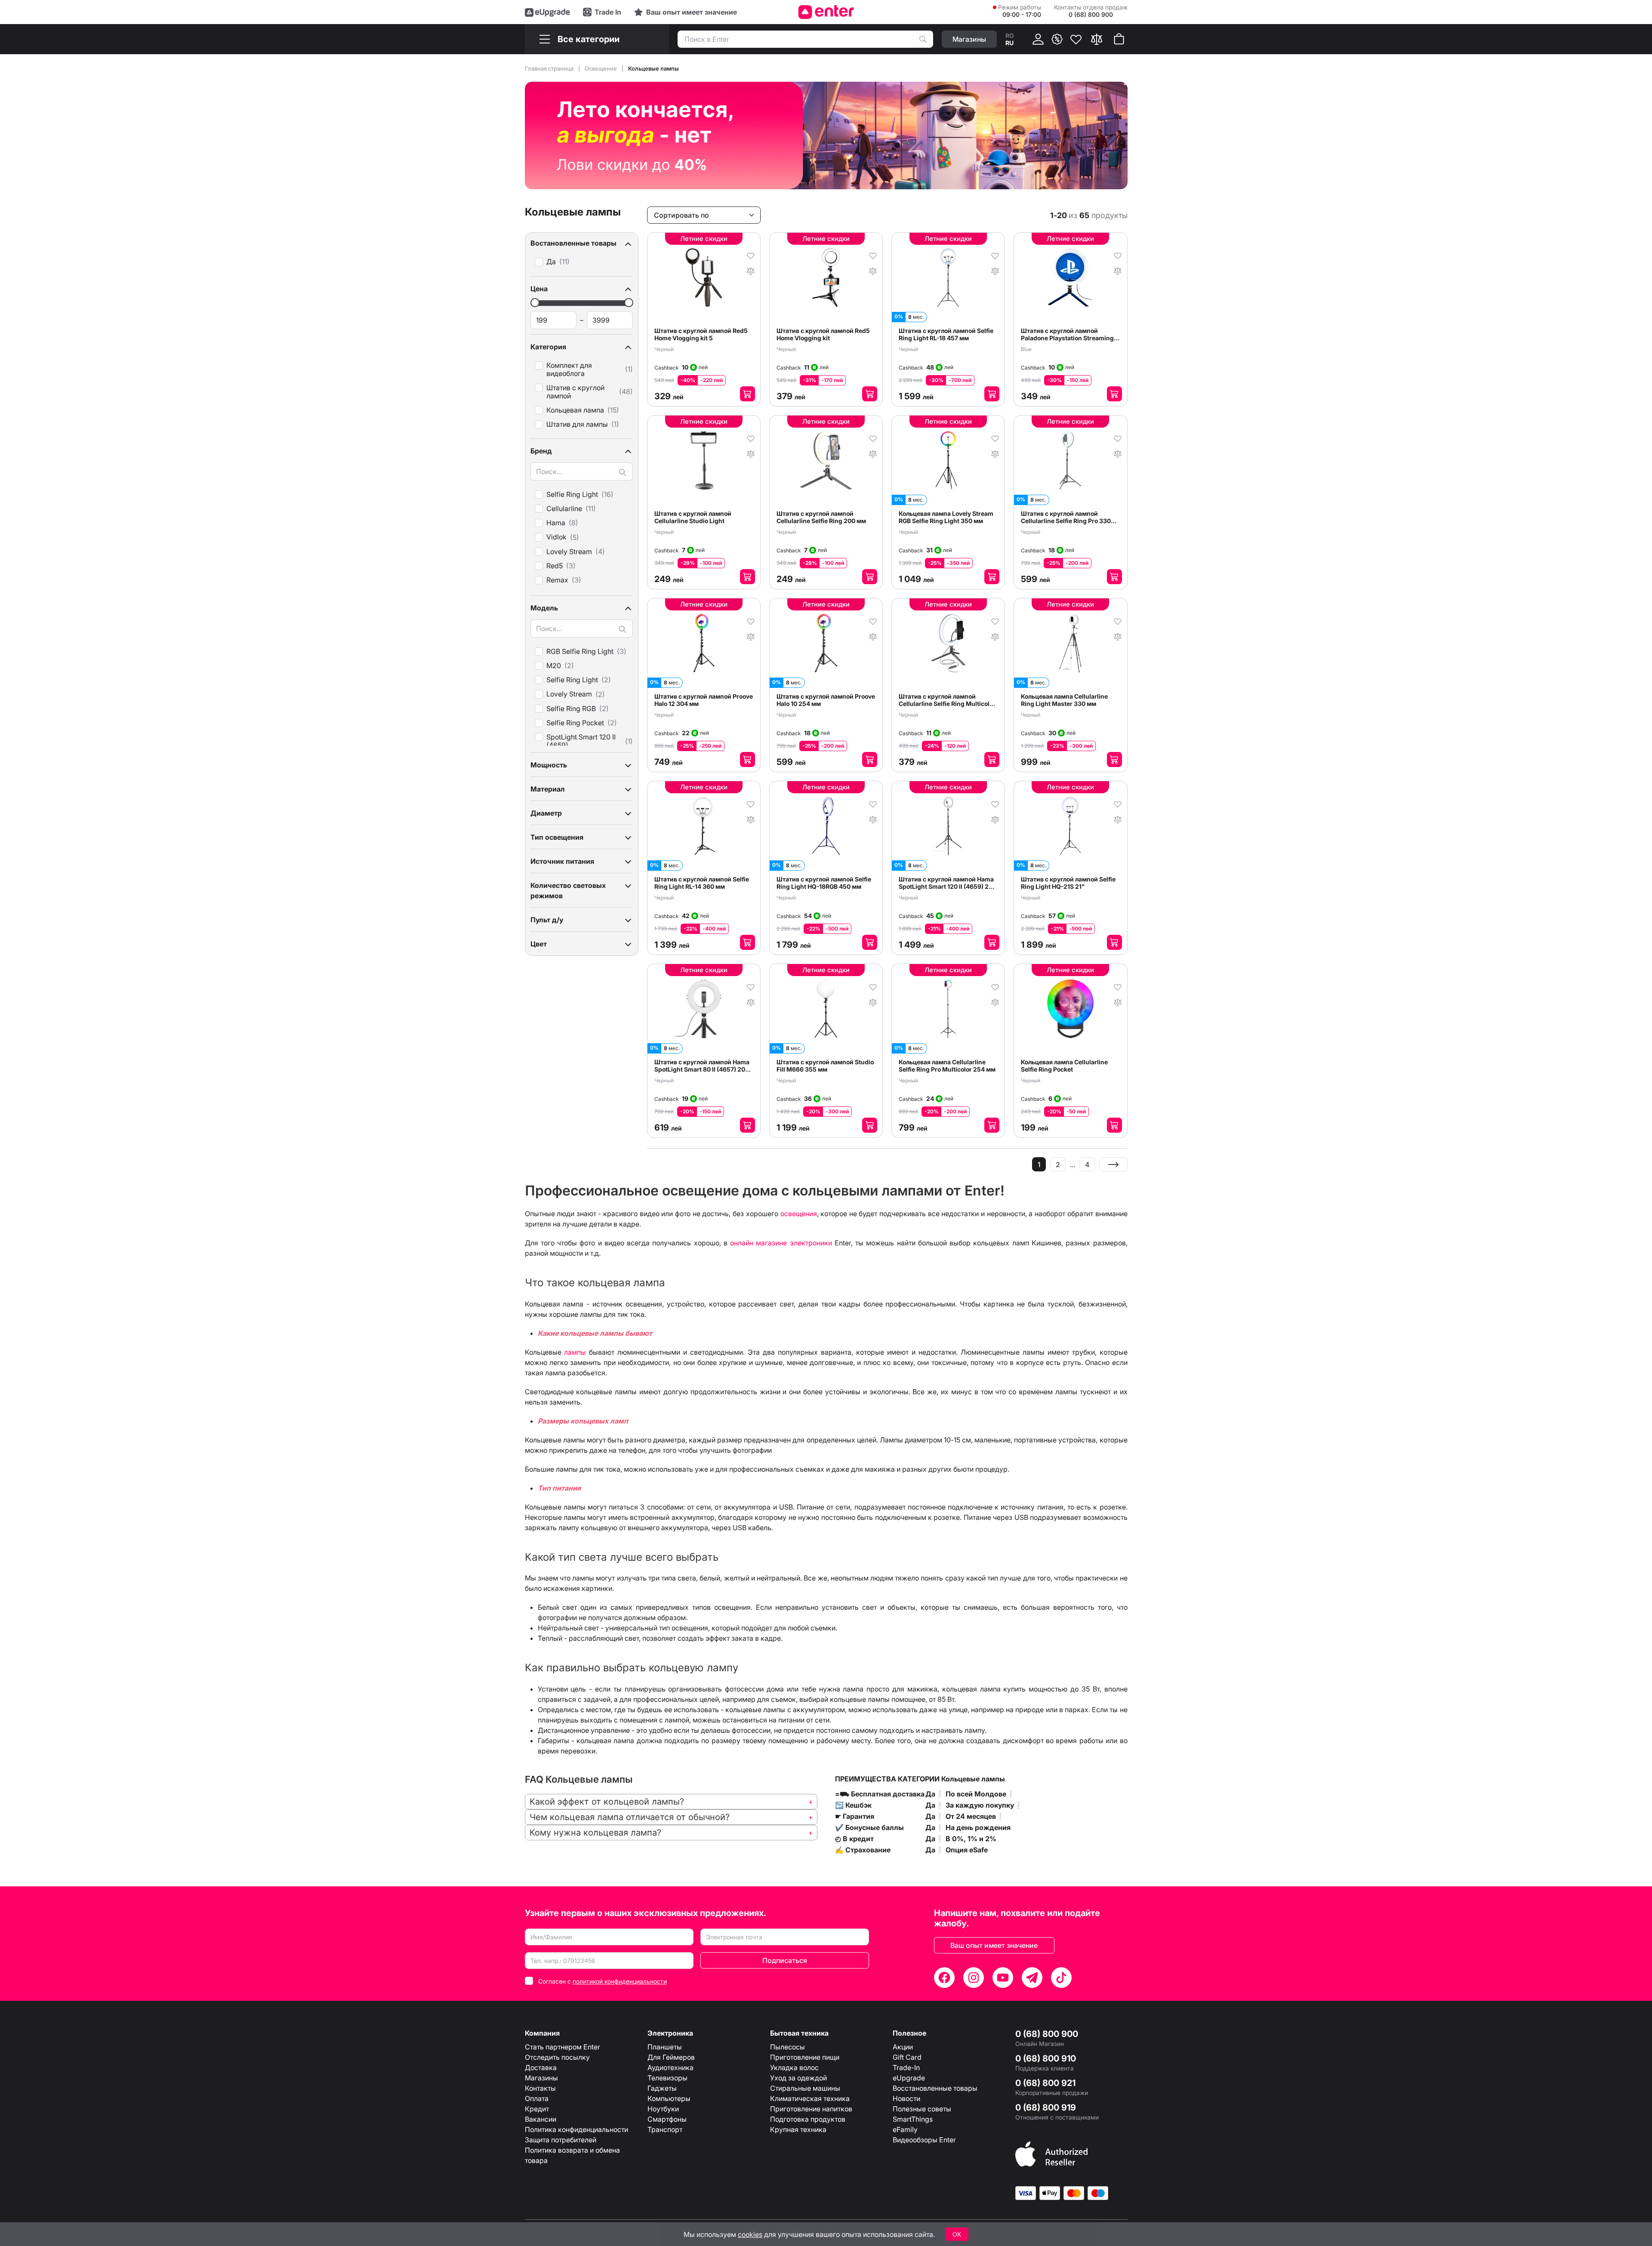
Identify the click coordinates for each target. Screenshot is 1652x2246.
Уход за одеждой (798, 2078)
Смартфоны (667, 2119)
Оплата (537, 2098)
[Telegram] (1032, 1978)
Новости (906, 2098)
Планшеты (665, 2047)
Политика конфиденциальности (576, 2129)
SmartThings (913, 2119)
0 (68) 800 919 (1046, 2107)
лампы (575, 1352)
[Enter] (826, 12)
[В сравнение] (751, 270)
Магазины (541, 2078)
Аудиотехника (670, 2067)
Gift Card (907, 2057)
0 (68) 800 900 (1047, 2034)
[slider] (535, 303)
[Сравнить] (1097, 39)
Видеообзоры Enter (924, 2140)
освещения (799, 1214)
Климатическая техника (810, 2098)
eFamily (905, 2129)
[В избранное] (751, 255)
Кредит (537, 2109)
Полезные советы (922, 2109)
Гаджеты (662, 2088)
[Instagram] (974, 1978)
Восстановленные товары (935, 2088)
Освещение (601, 68)
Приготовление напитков (811, 2109)
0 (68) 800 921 (1045, 2083)
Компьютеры (669, 2098)
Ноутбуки (663, 2109)
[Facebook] (944, 1978)
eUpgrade (909, 2078)
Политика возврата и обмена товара (572, 2155)
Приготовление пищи (805, 2057)
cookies (750, 2234)
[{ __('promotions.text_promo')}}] (1057, 39)
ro (1010, 35)
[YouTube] (1003, 1978)
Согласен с (603, 1981)
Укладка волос (794, 2067)
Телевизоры (667, 2078)
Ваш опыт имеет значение (994, 1945)
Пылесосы (787, 2047)
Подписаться (785, 1960)
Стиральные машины (805, 2088)
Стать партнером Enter (562, 2047)
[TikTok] (1061, 1978)
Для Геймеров (671, 2057)
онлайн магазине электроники (781, 1243)
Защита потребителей (561, 2140)
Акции (903, 2047)
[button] (582, 243)
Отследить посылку (557, 2057)
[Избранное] (1076, 39)
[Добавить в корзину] (747, 394)
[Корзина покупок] (1119, 39)
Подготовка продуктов (808, 2119)
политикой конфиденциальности (620, 1981)
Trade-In (906, 2067)
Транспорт (665, 2129)
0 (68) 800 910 (1046, 2058)
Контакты (540, 2088)
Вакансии (541, 2119)
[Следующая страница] (1113, 1164)
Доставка (541, 2067)
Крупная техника (798, 2129)
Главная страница (550, 68)
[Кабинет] (1038, 39)
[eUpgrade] (547, 12)
